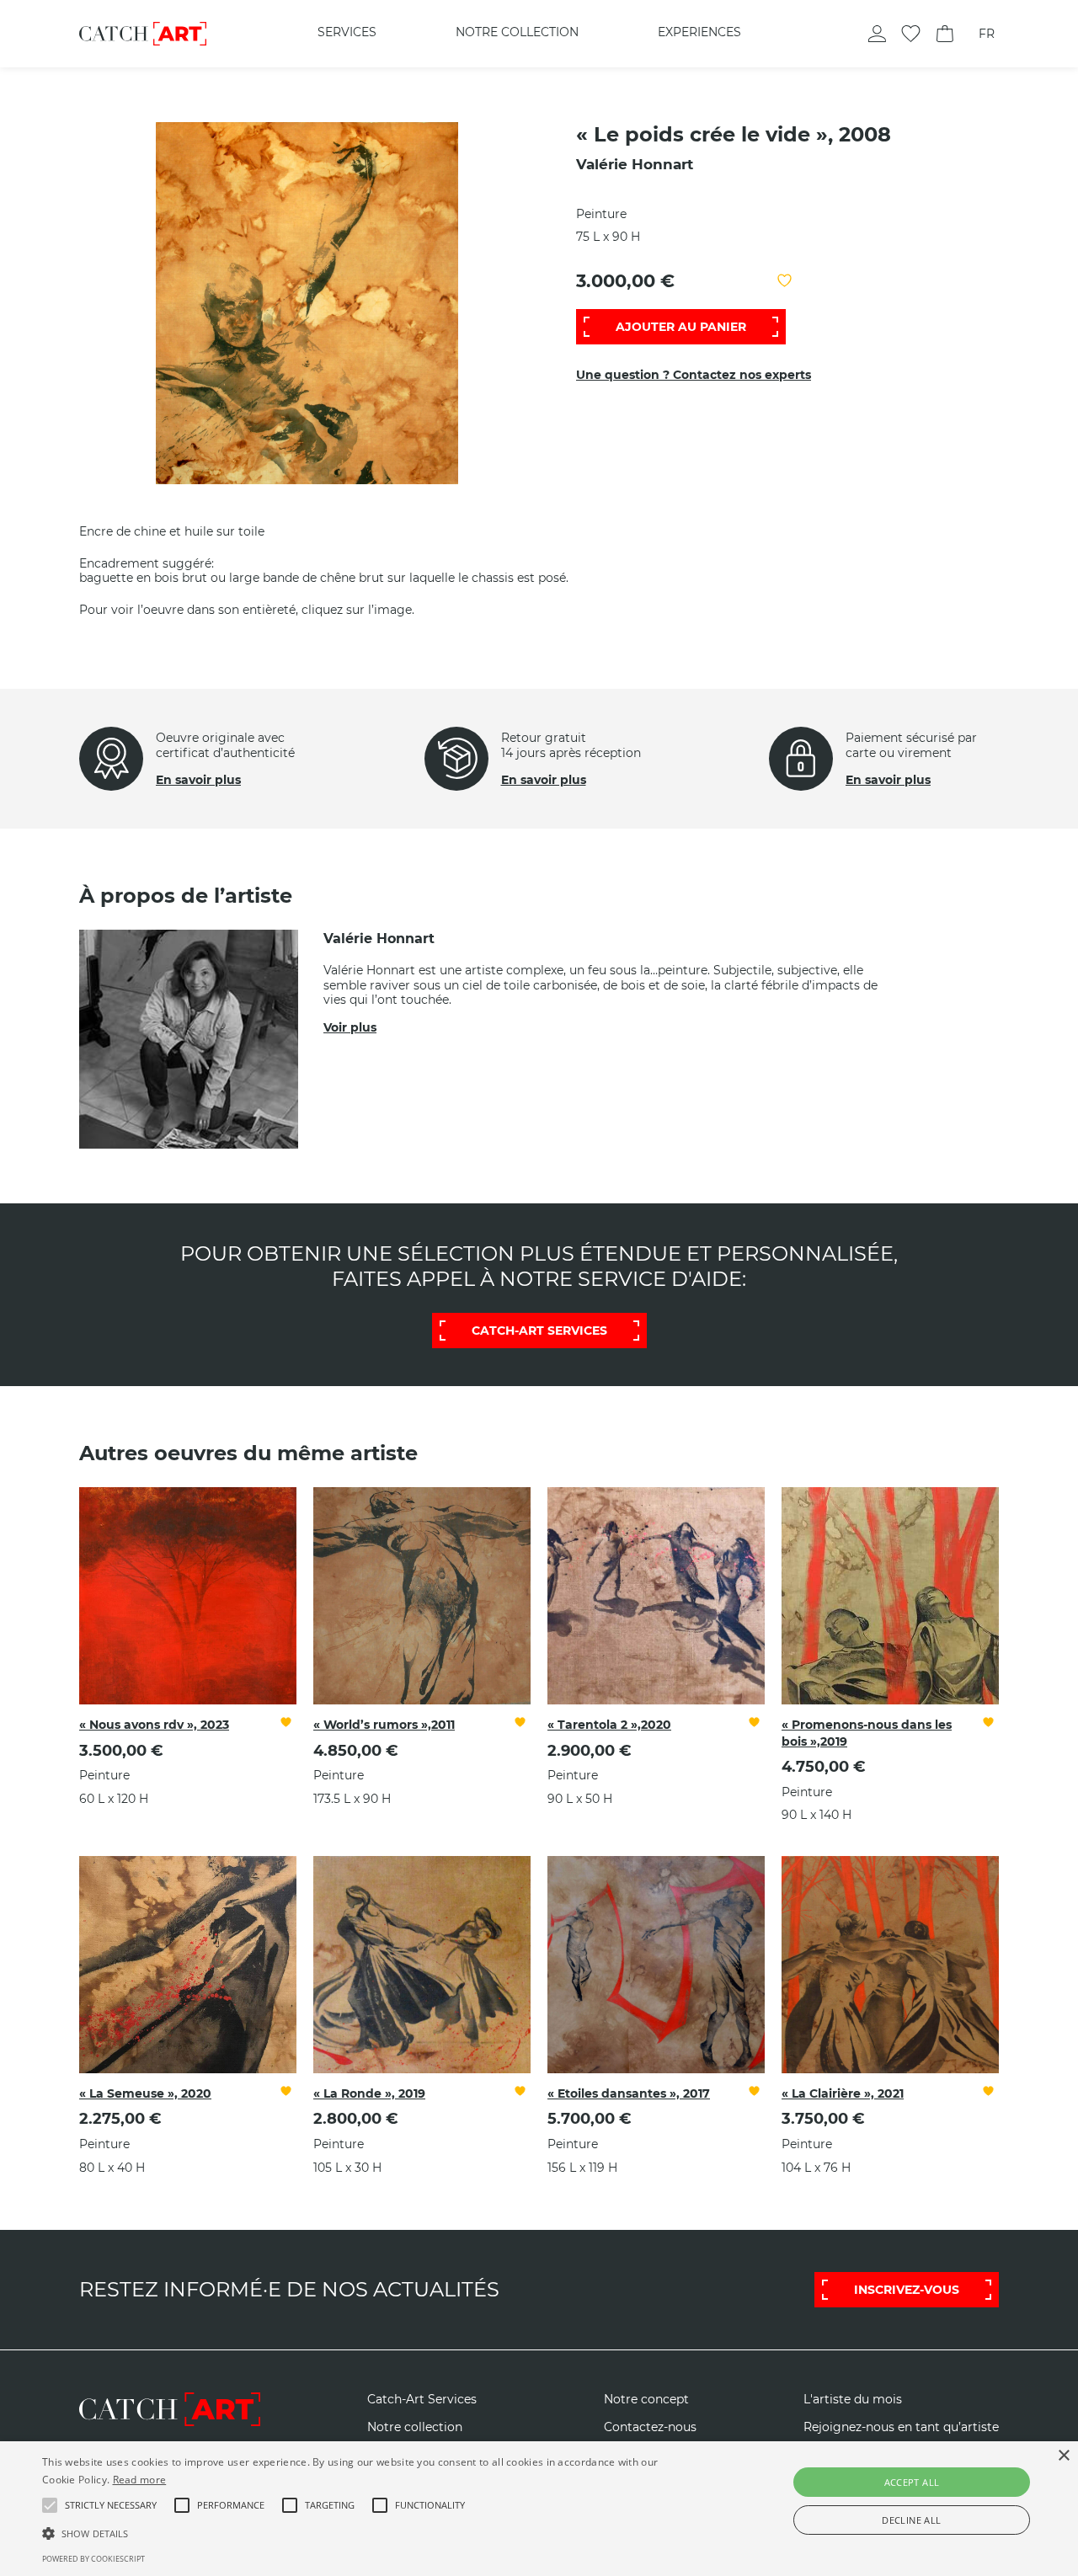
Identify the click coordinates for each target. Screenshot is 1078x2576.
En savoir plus (198, 780)
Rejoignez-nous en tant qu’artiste (901, 2427)
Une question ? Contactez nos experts (694, 375)
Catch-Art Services (422, 2400)
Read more (140, 2480)
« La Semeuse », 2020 (145, 2093)
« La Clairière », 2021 (843, 2093)
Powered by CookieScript (93, 2559)
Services (347, 32)
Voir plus (350, 1027)
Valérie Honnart (635, 164)
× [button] (1063, 2456)
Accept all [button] (912, 2482)
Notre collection (517, 32)
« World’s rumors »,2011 (384, 1725)
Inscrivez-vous (907, 2290)
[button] (111, 2505)
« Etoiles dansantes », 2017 (629, 2093)
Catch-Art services (539, 1331)
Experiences (699, 32)
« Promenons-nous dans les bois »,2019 (867, 1733)
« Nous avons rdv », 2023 (154, 1725)
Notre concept (646, 2400)
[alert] (539, 2509)
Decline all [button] (911, 2520)
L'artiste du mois (853, 2400)
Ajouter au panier (681, 327)
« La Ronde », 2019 (369, 2093)
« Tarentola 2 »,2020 (609, 1725)
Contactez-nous (650, 2427)
